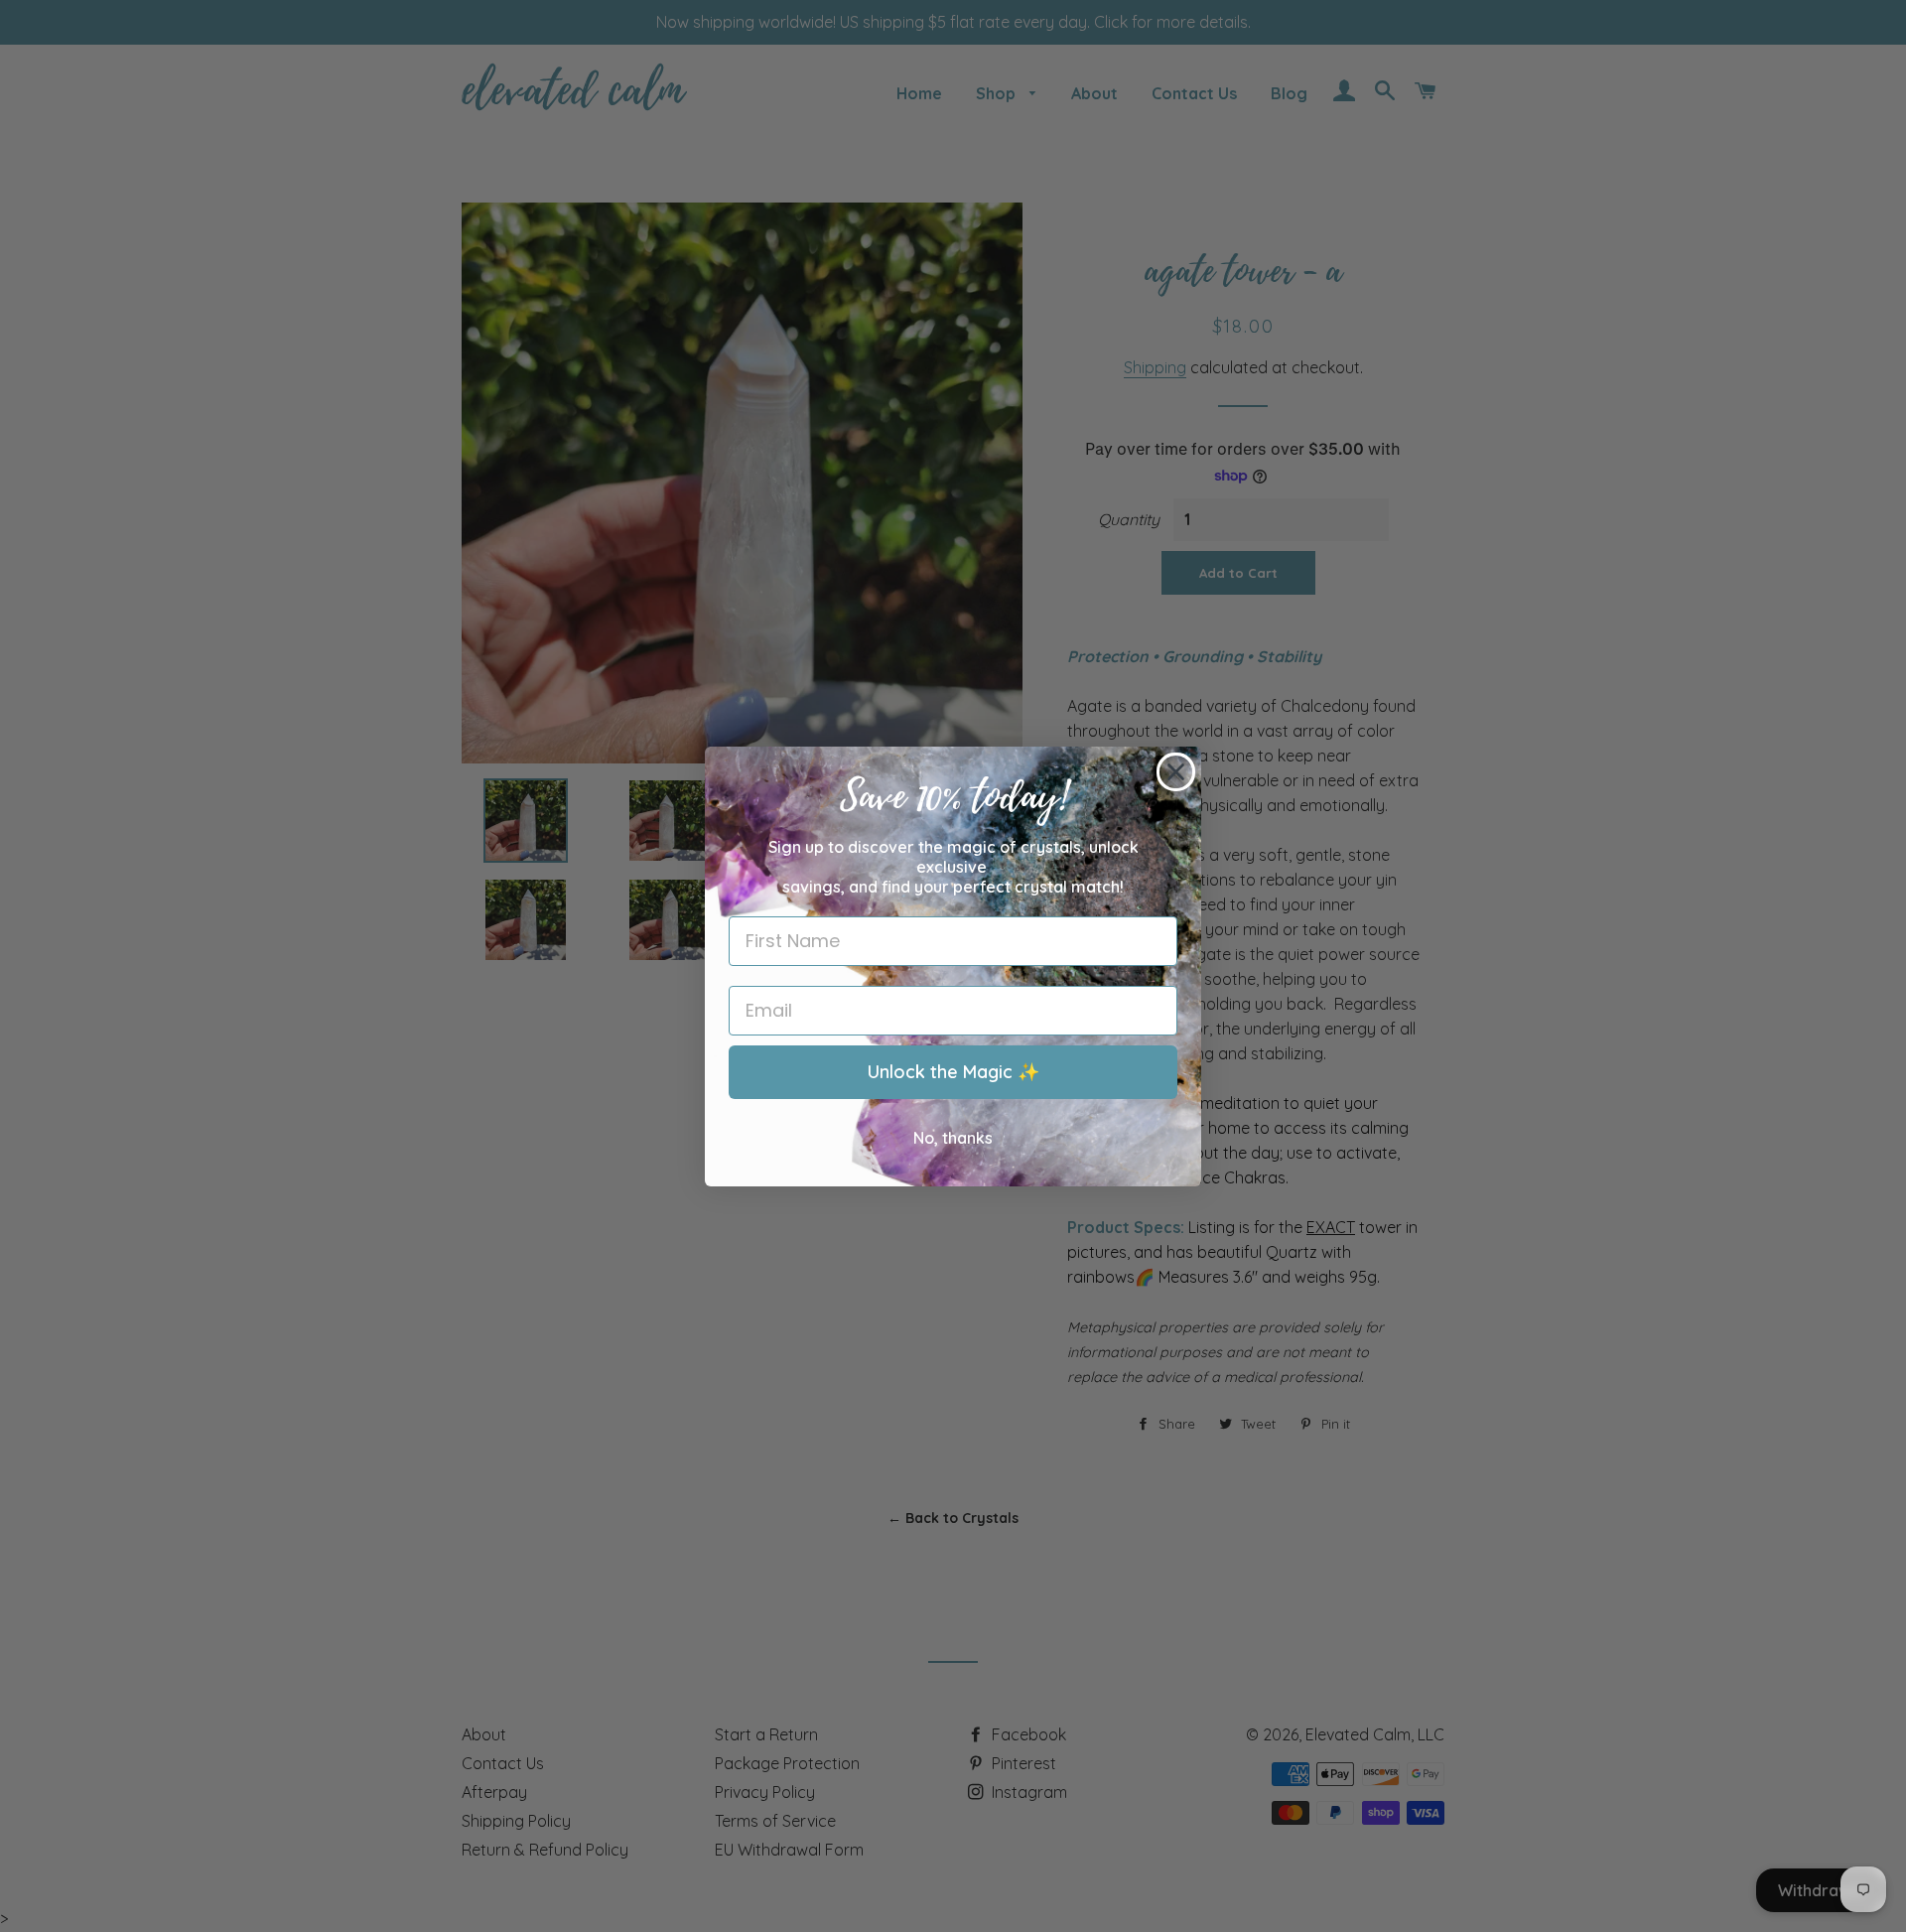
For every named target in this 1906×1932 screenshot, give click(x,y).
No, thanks (953, 1138)
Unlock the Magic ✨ (953, 1072)
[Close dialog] (1176, 772)
